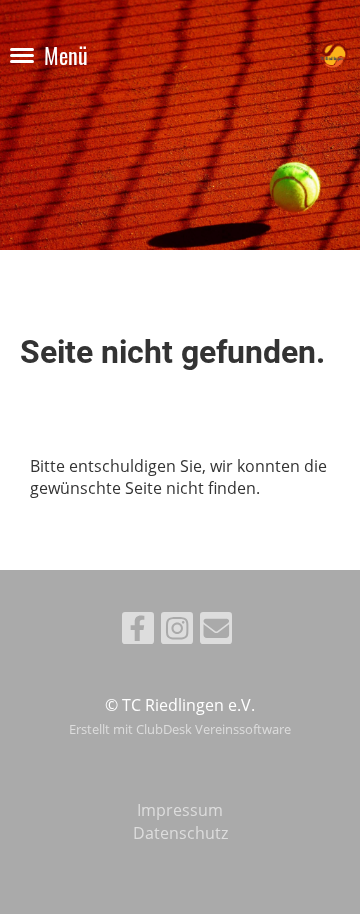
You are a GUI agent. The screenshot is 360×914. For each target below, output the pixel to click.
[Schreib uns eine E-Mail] (216, 631)
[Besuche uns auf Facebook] (138, 631)
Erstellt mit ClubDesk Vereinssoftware (180, 729)
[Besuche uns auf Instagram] (177, 631)
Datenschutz (180, 833)
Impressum (180, 810)
